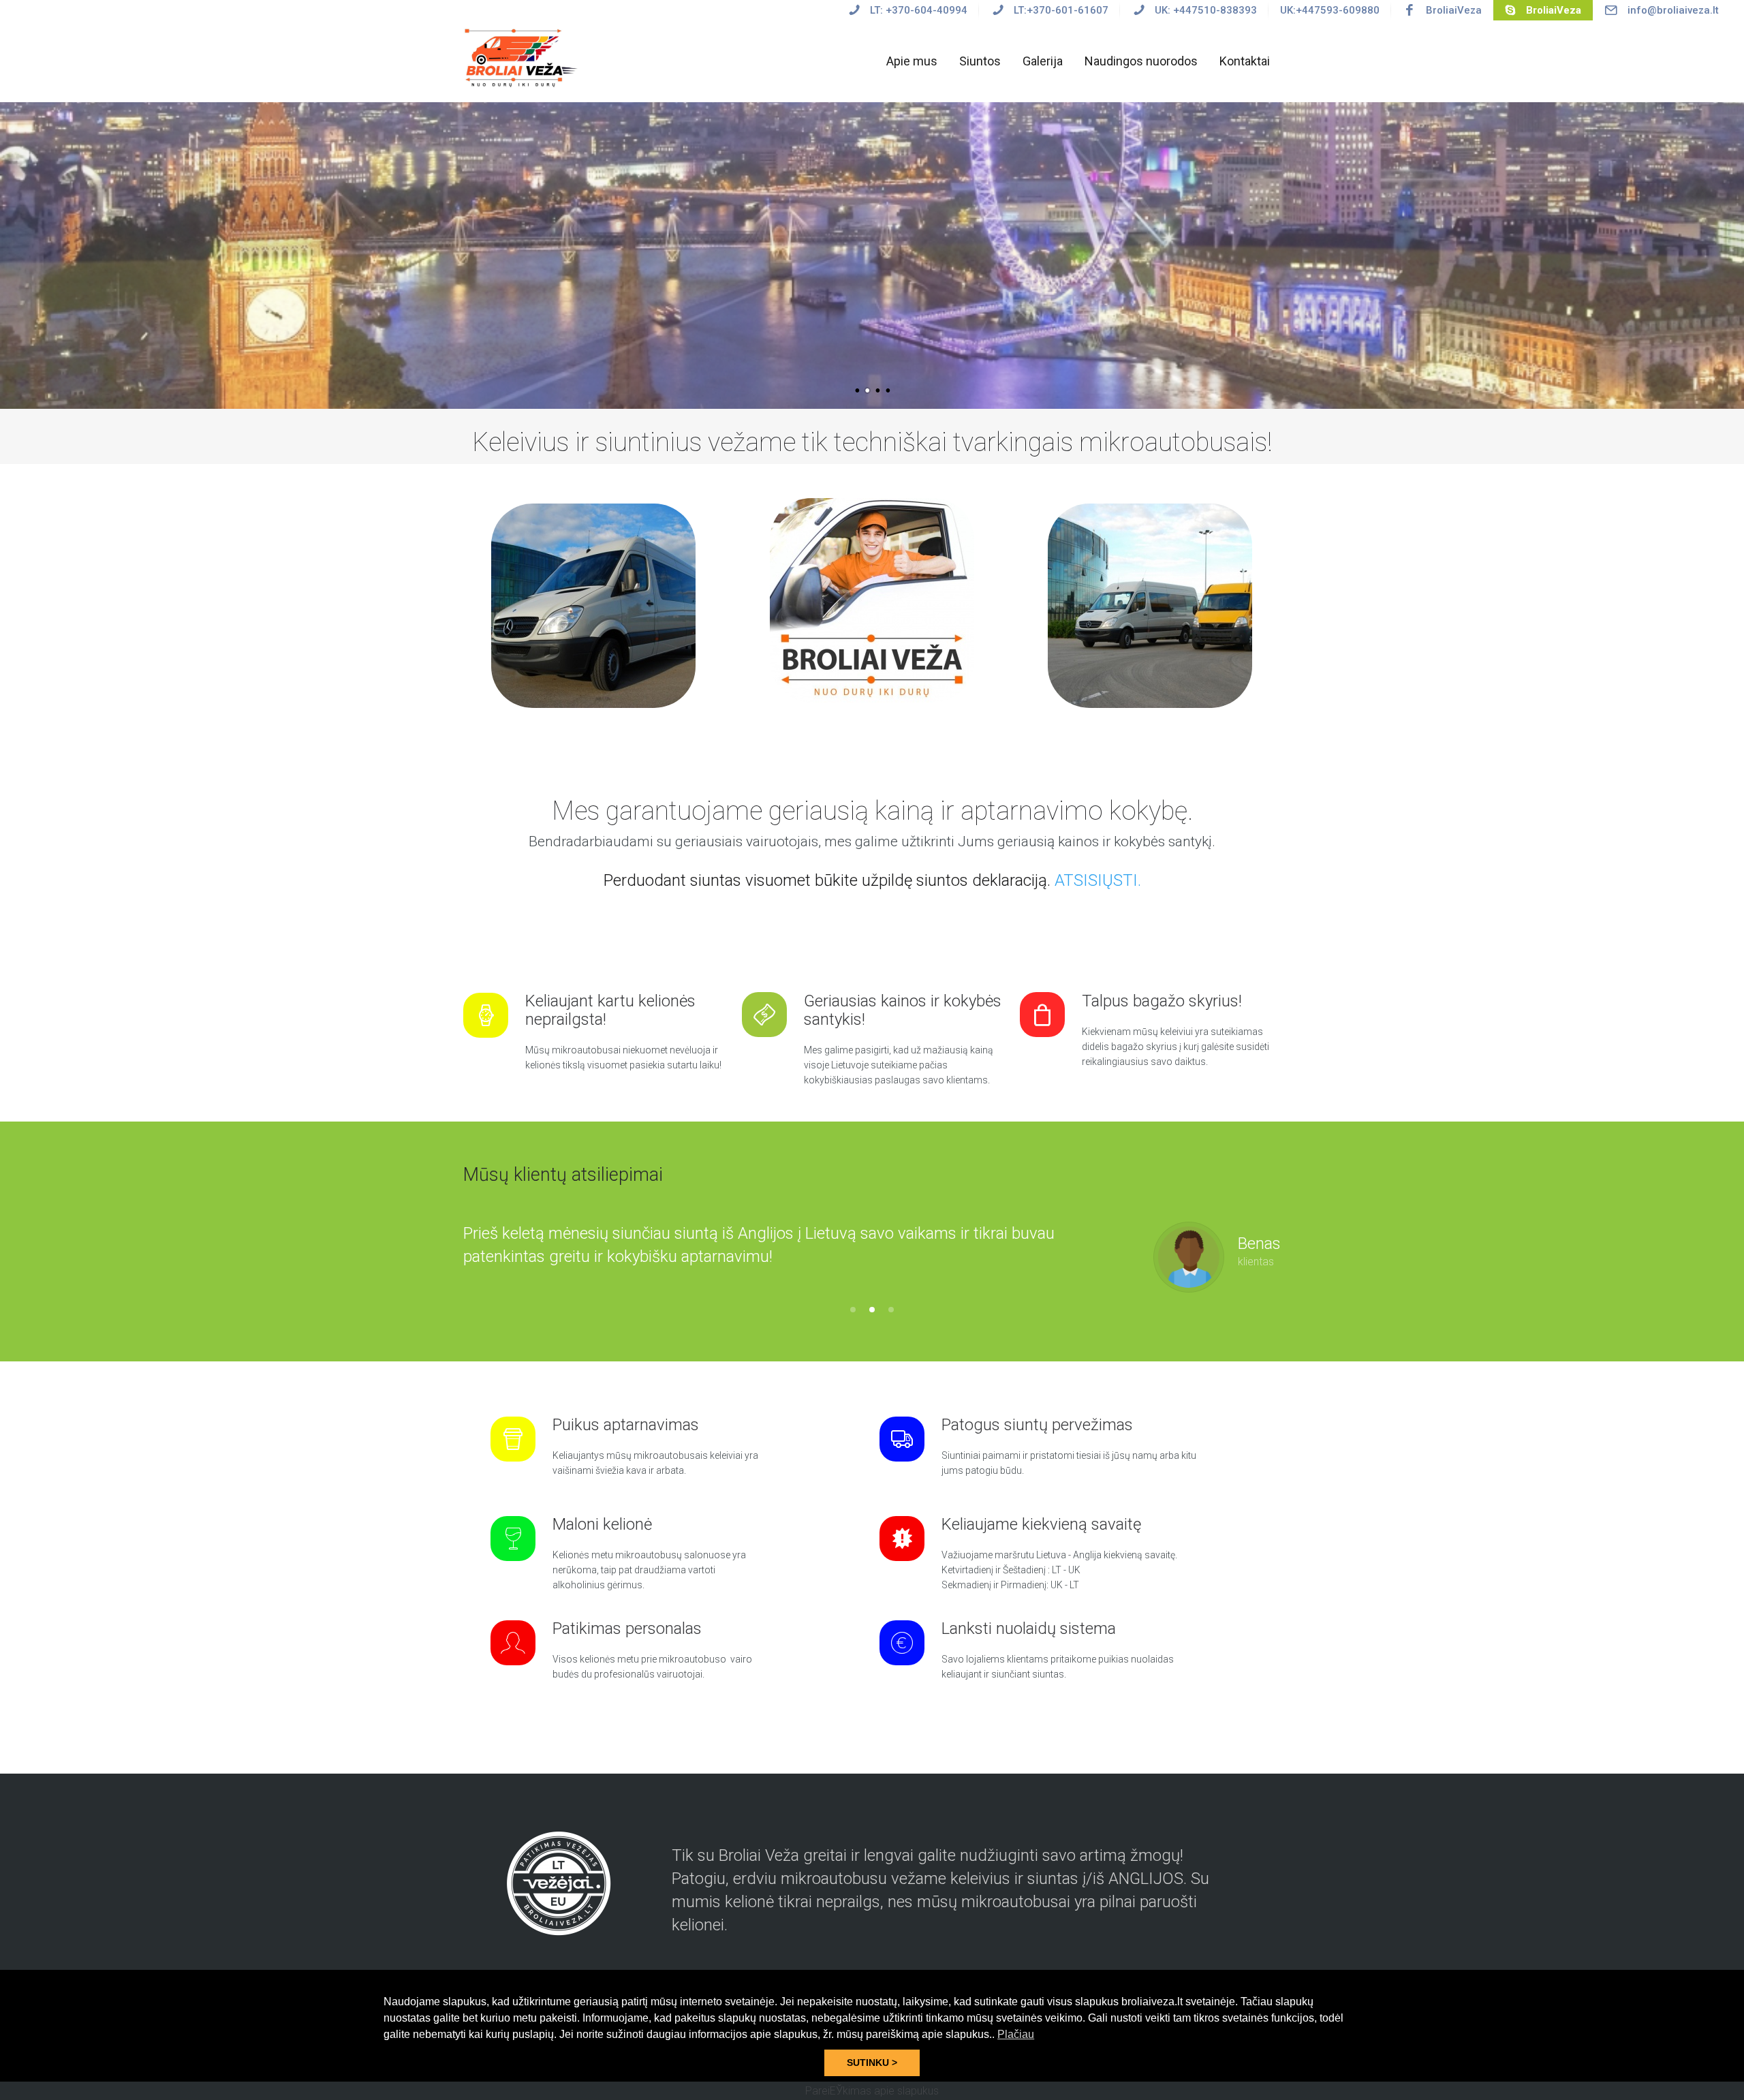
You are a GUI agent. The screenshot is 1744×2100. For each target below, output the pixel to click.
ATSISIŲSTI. (1098, 880)
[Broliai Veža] (523, 57)
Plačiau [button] (1016, 2034)
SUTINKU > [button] (872, 2063)
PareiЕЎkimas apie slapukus (872, 2091)
